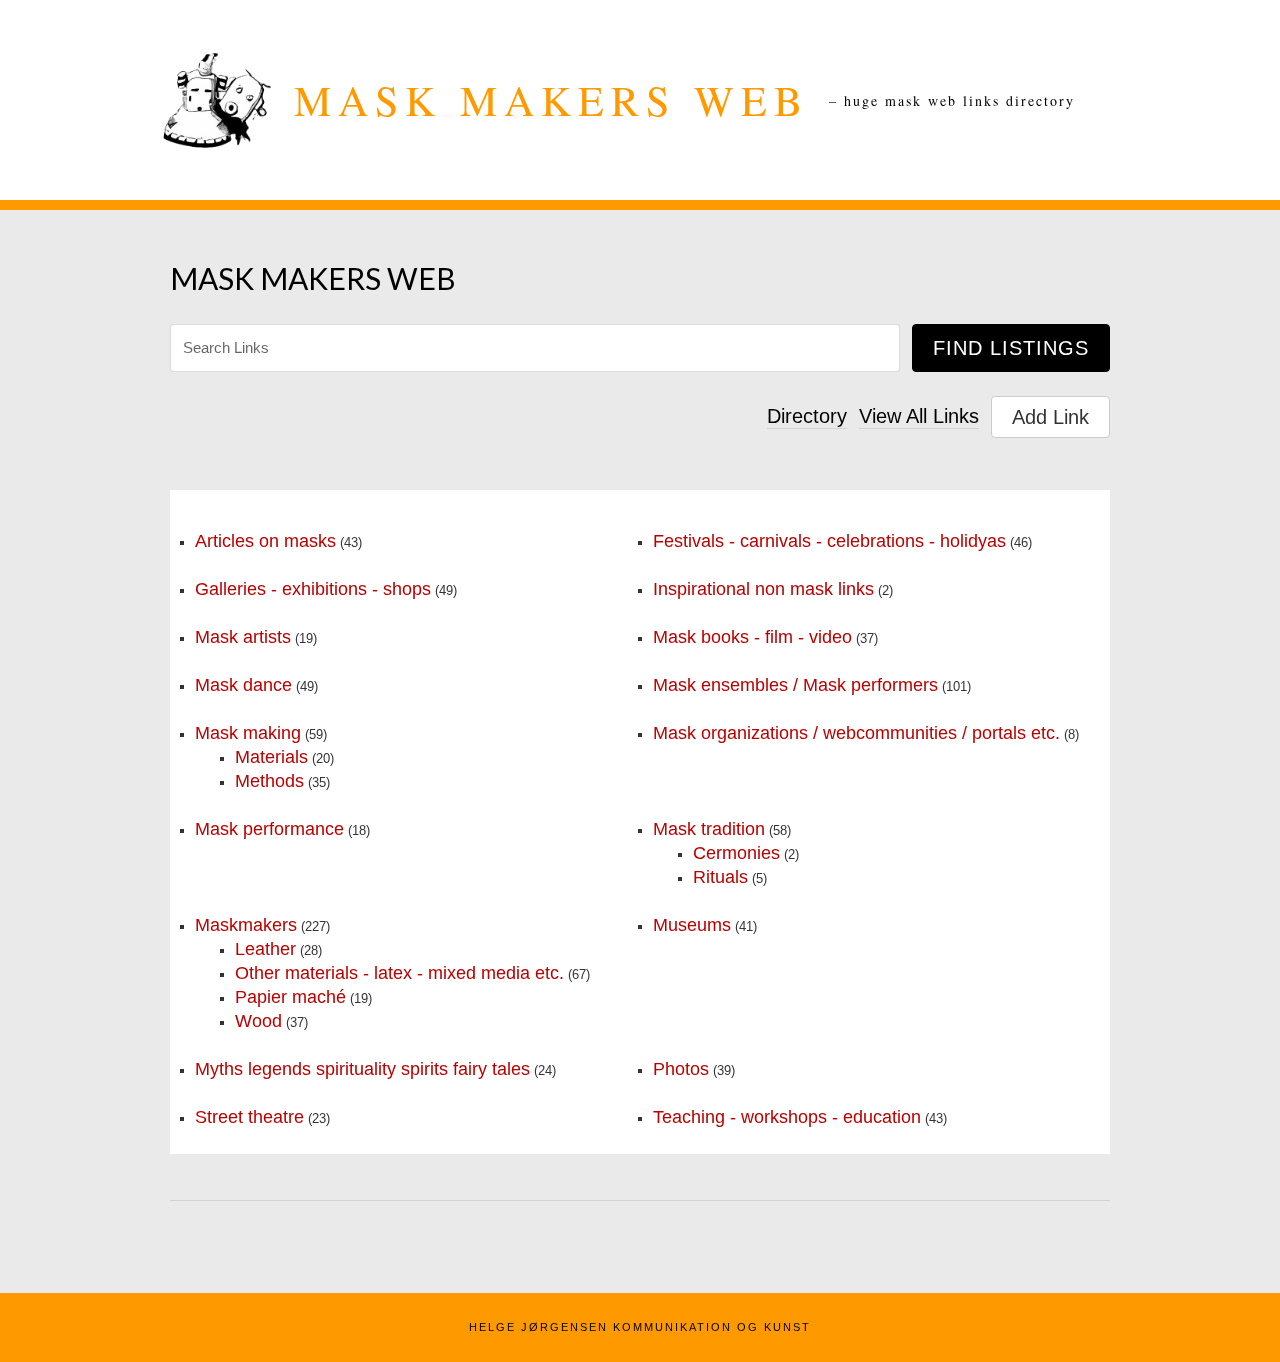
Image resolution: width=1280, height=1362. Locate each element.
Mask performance (269, 829)
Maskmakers (246, 925)
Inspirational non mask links (763, 589)
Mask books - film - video (752, 637)
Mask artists (243, 637)
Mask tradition (709, 829)
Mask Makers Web (551, 100)
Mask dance (243, 685)
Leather (265, 949)
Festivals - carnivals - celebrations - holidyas (829, 541)
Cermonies (736, 853)
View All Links (919, 416)
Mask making (248, 733)
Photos (681, 1069)
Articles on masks (265, 541)
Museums (692, 925)
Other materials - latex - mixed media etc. (399, 973)
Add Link (1050, 417)
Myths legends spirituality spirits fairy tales (362, 1069)
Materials (271, 757)
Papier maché (290, 997)
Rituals (720, 877)
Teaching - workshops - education (787, 1117)
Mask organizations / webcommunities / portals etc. (856, 733)
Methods (269, 781)
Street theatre (249, 1117)
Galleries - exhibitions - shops (313, 589)
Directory (807, 416)
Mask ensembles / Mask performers (795, 685)
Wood (258, 1021)
